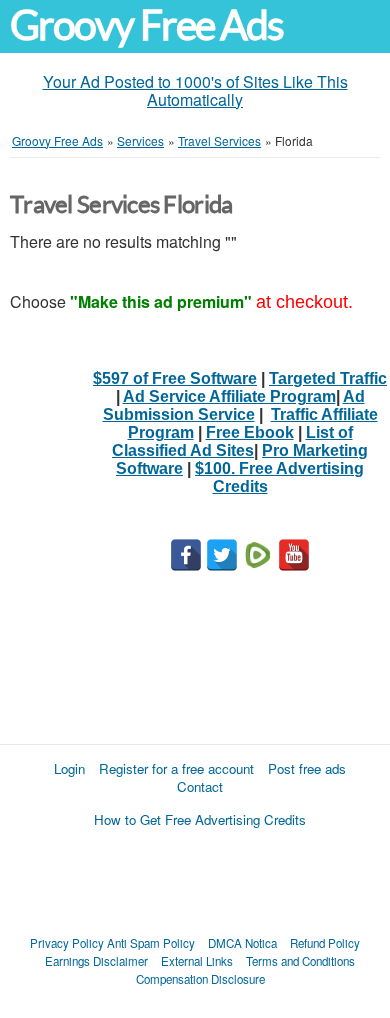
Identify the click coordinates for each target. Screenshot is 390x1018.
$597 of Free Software (175, 378)
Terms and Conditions (300, 961)
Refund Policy (325, 943)
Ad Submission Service (234, 405)
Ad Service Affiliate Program (229, 396)
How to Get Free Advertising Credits (200, 819)
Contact (200, 786)
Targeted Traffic (328, 378)
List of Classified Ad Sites (232, 441)
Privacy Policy (67, 943)
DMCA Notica (242, 943)
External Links (197, 961)
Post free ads (307, 768)
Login (69, 768)
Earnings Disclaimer (96, 961)
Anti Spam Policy (151, 943)
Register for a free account (176, 768)
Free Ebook (250, 432)
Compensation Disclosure (200, 979)
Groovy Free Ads (146, 25)
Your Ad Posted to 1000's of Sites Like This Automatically (195, 90)
